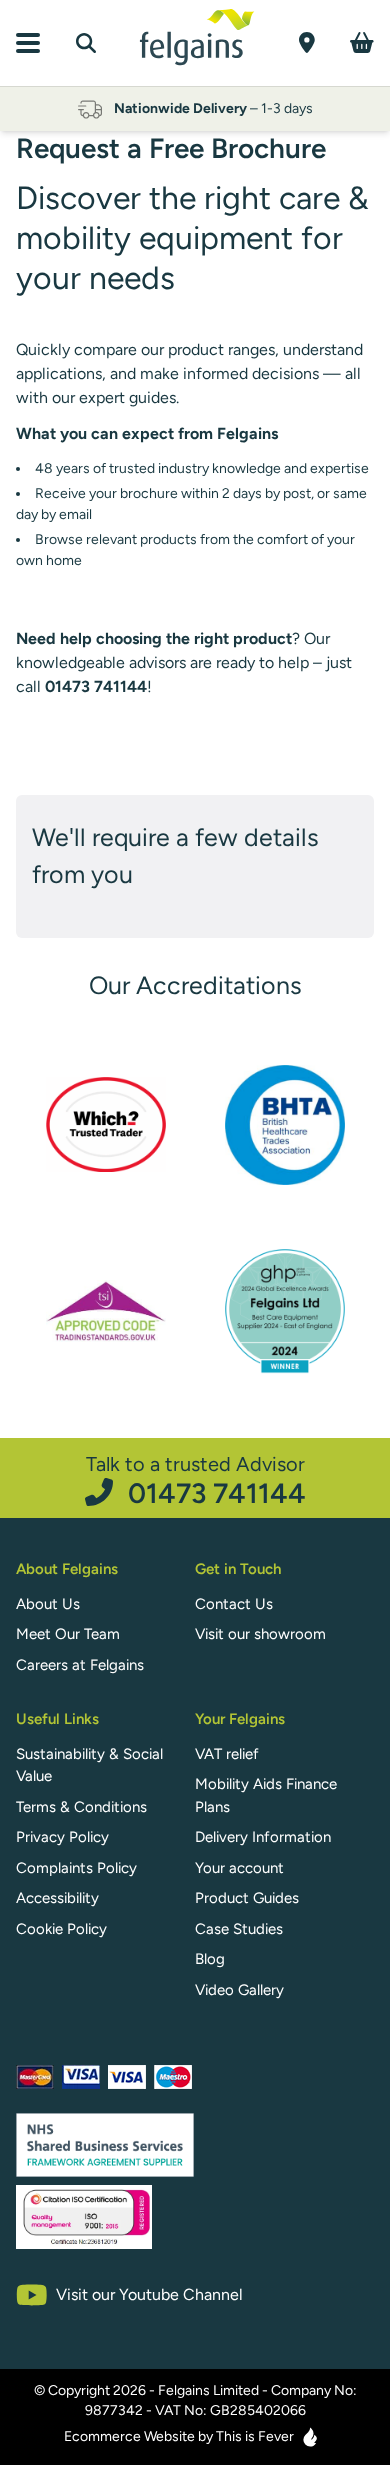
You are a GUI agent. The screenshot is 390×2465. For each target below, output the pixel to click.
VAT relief (227, 1754)
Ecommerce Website (129, 2436)
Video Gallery (239, 1990)
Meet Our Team (68, 1634)
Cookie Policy (61, 1929)
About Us (48, 1604)
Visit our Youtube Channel (149, 2294)
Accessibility (57, 1898)
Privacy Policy (62, 1837)
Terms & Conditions (81, 1807)
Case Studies (239, 1929)
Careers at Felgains (80, 1665)
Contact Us (234, 1604)
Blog (210, 1959)
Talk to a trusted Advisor (196, 1479)
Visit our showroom (260, 1634)
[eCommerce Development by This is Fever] (310, 2437)
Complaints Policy (76, 1868)
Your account (239, 1868)
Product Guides (247, 1898)
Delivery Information (263, 1837)
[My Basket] (362, 42)
